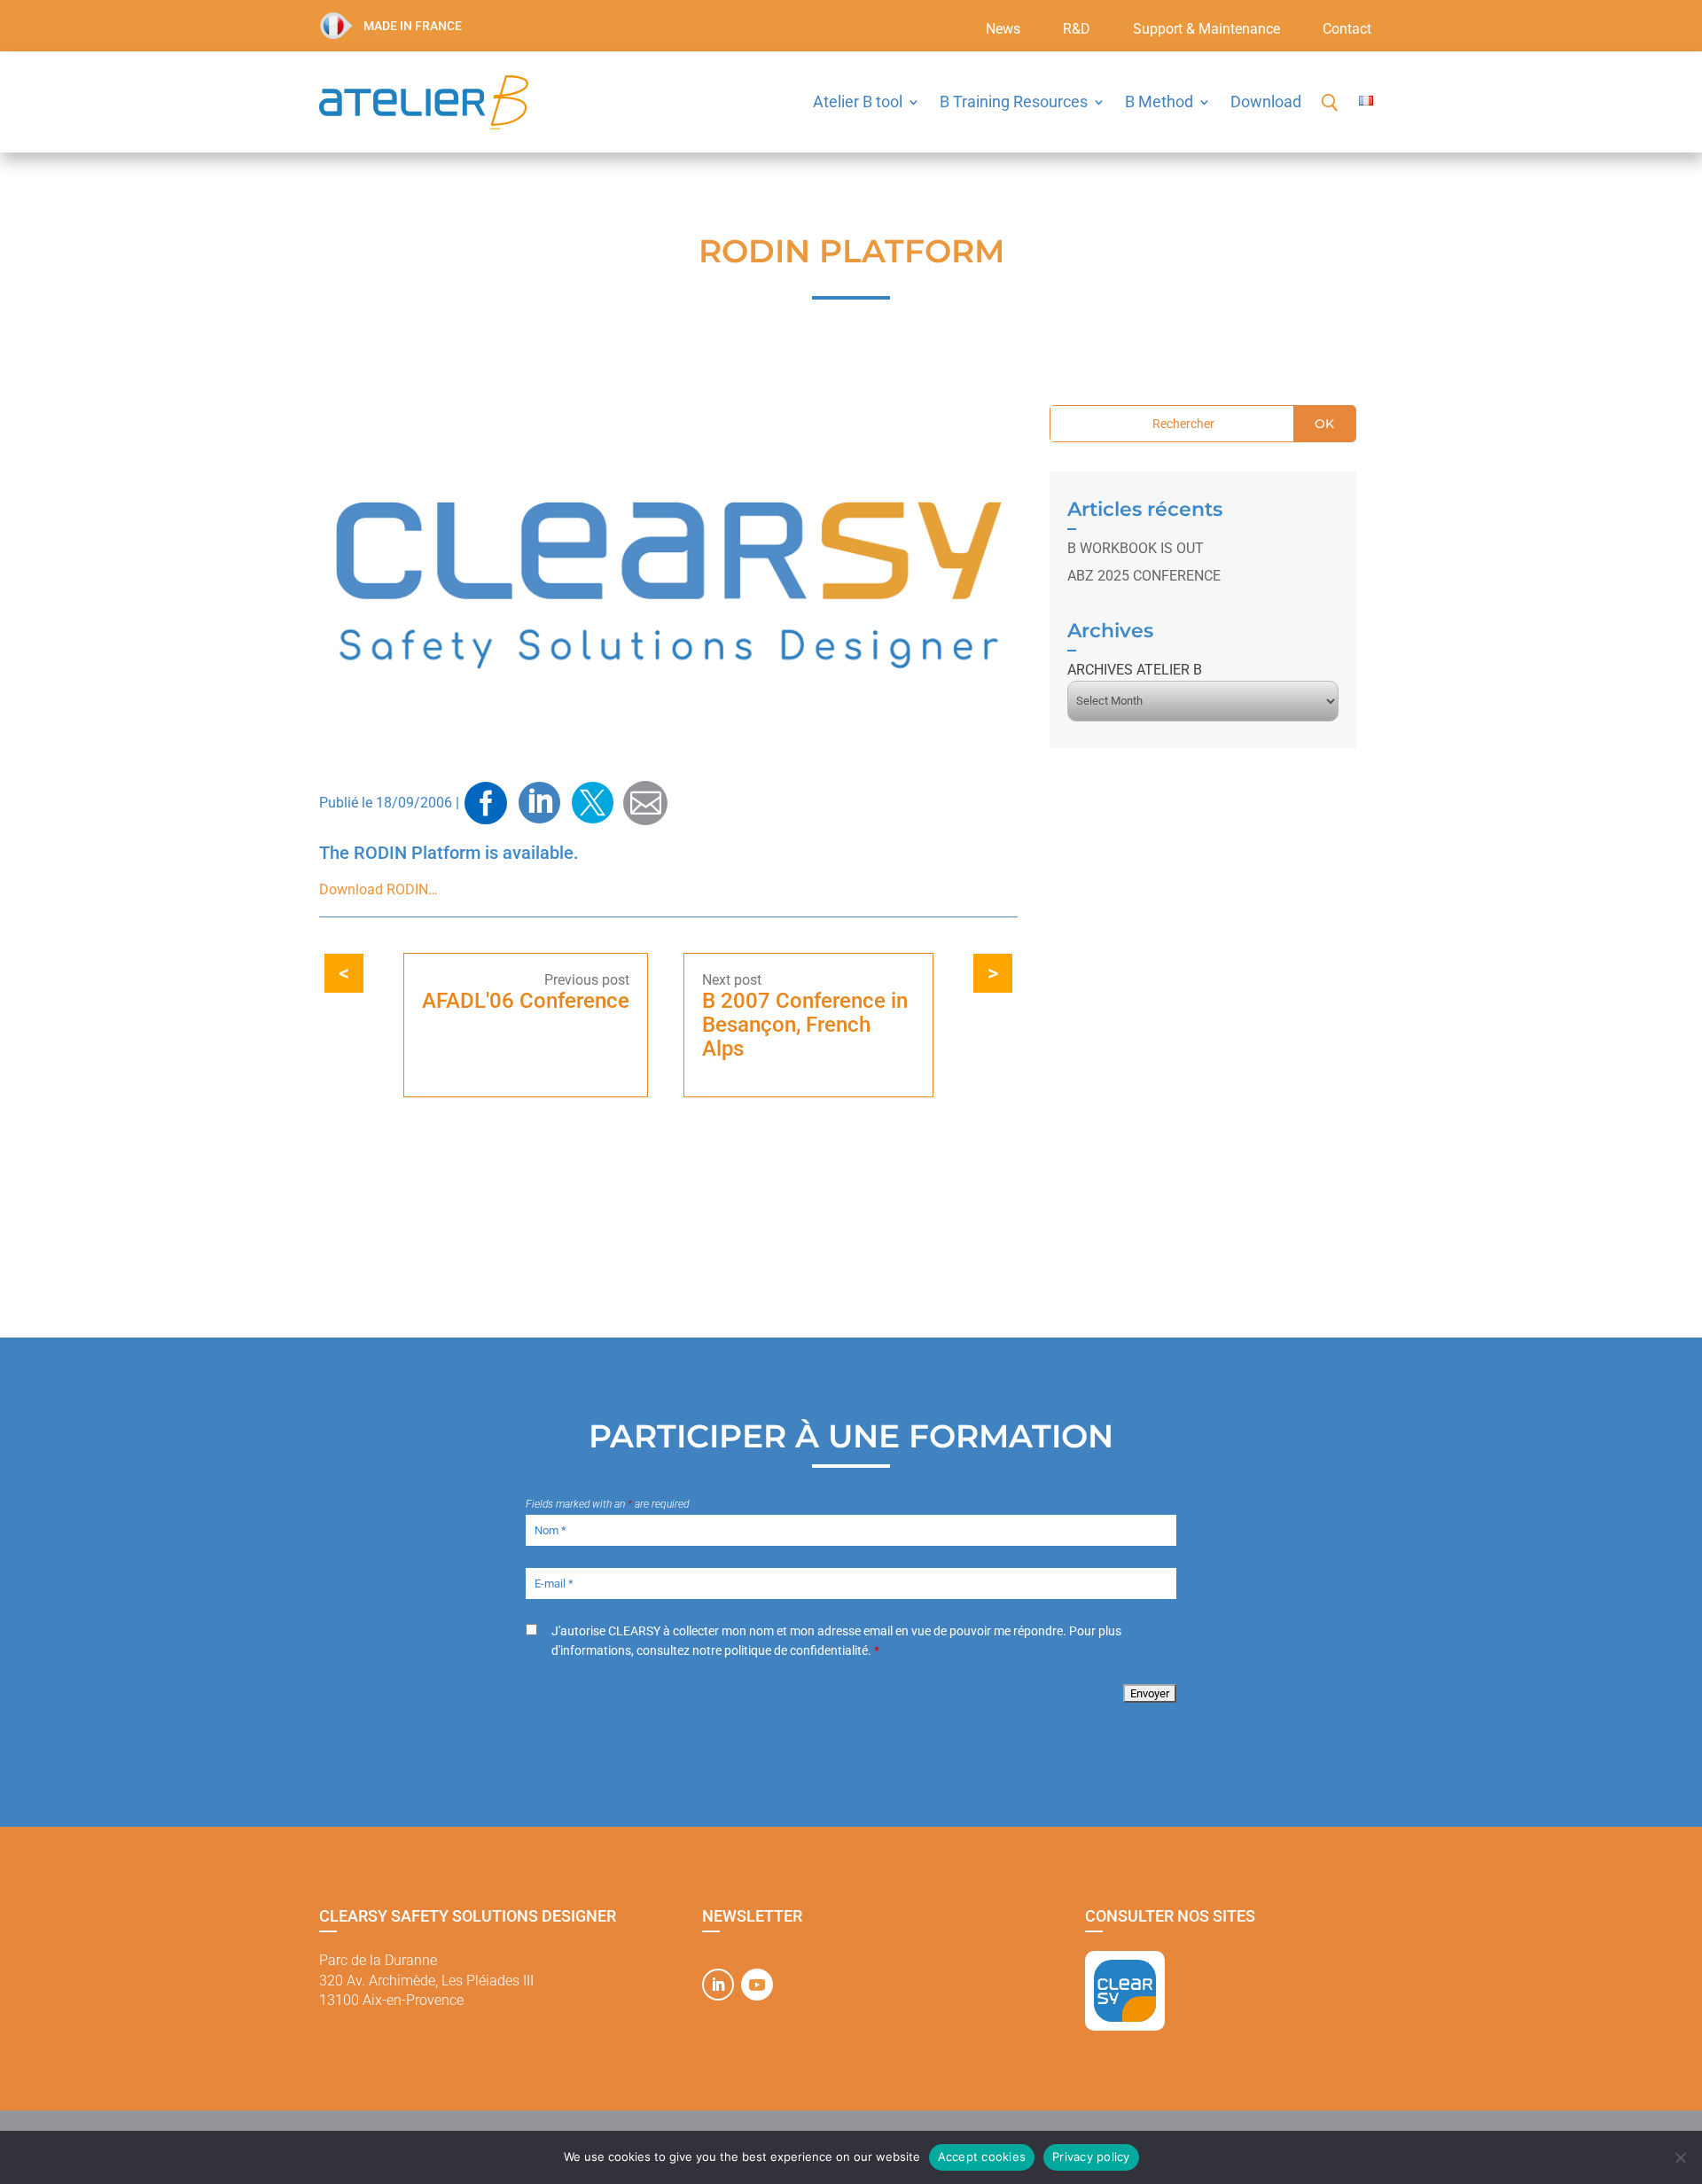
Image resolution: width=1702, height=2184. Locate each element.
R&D (1077, 30)
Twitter (592, 803)
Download (1266, 101)
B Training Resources (1014, 101)
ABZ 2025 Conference (1144, 576)
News (1003, 30)
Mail (645, 803)
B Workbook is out (1136, 548)
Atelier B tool (858, 101)
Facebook (486, 803)
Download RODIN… (379, 889)
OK (1324, 424)
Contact (1347, 30)
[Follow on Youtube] (757, 1985)
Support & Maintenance (1206, 30)
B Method (1159, 101)
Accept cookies (982, 2157)
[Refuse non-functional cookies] (1680, 2157)
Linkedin (539, 803)
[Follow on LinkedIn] (718, 1985)
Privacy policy (1091, 2157)
